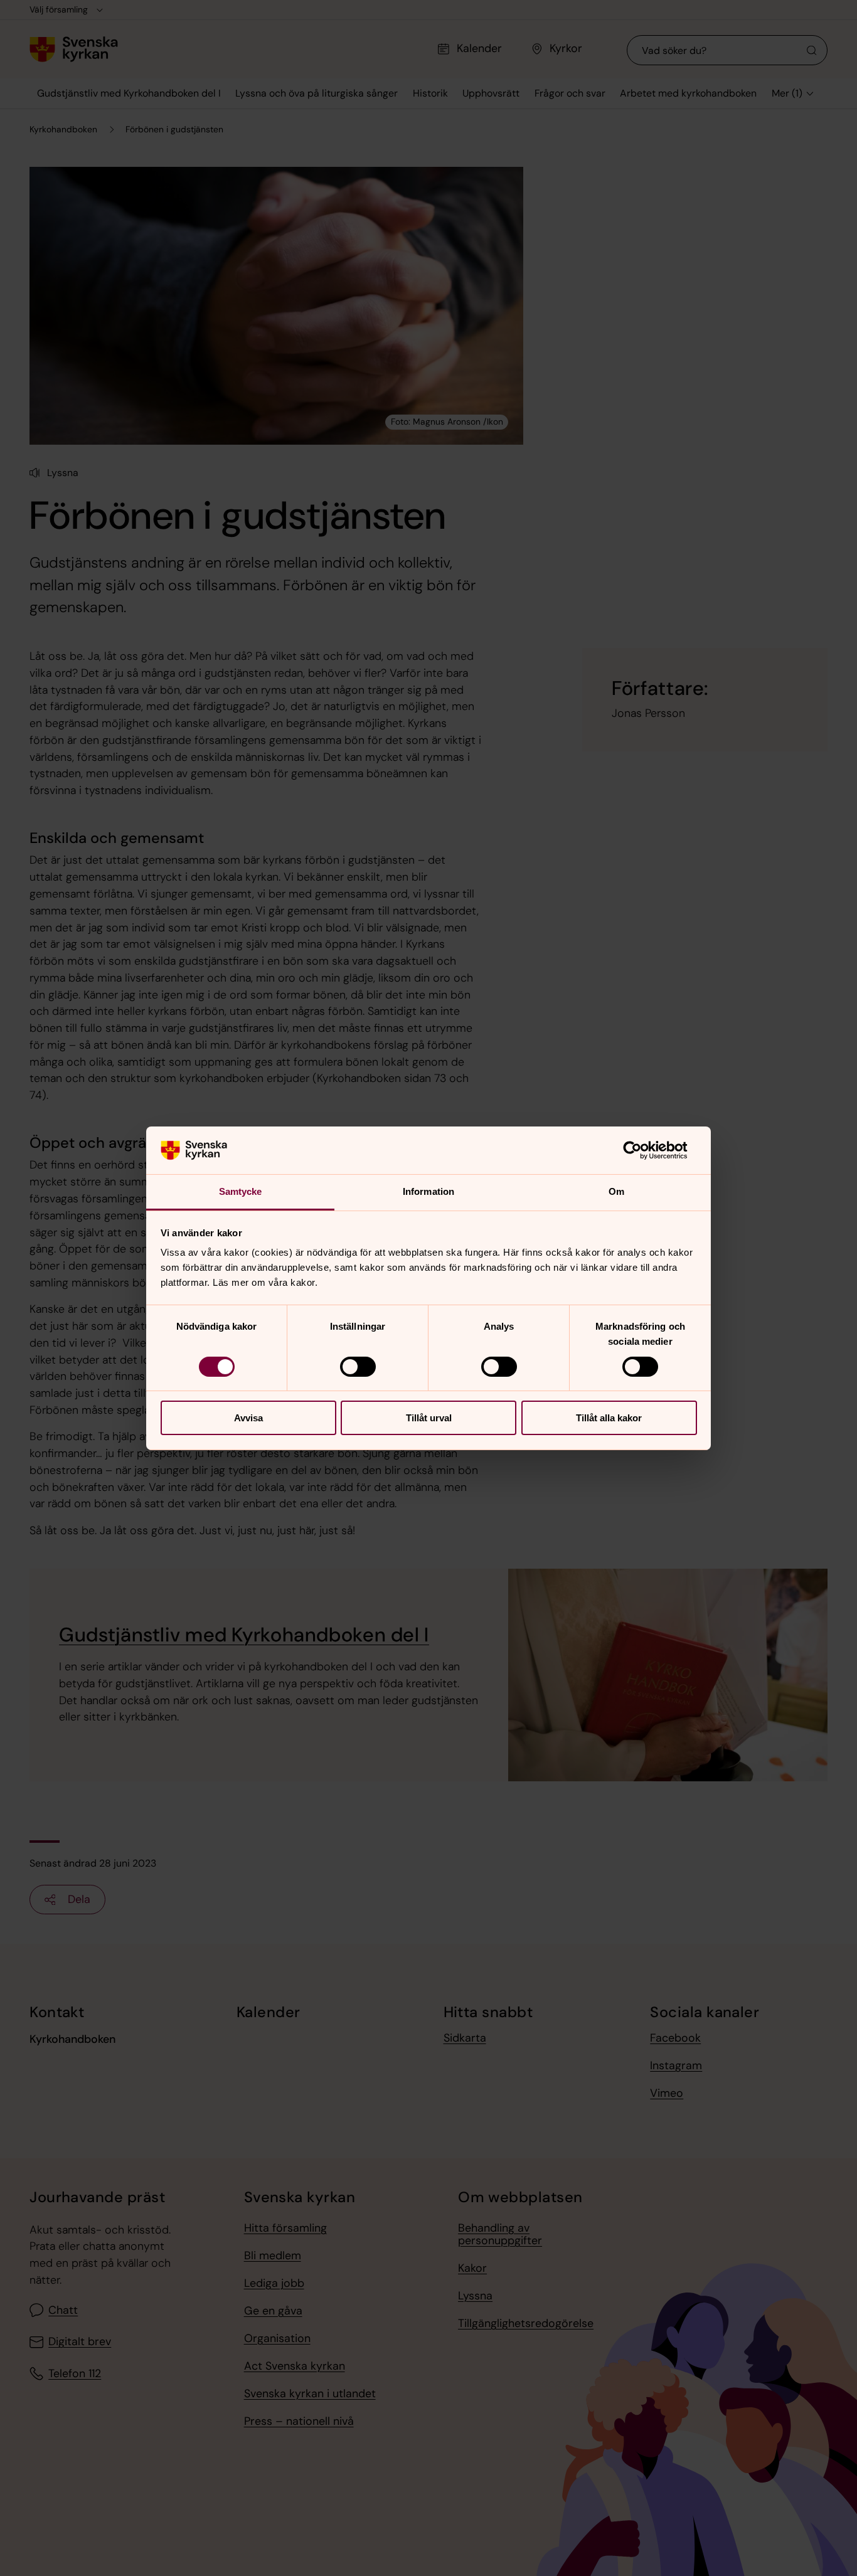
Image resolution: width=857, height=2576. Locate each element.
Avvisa (248, 1418)
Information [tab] (428, 1191)
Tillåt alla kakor (609, 1418)
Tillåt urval (429, 1418)
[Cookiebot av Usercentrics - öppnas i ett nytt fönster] (642, 1150)
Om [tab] (616, 1191)
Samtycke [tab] (241, 1191)
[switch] (358, 1367)
